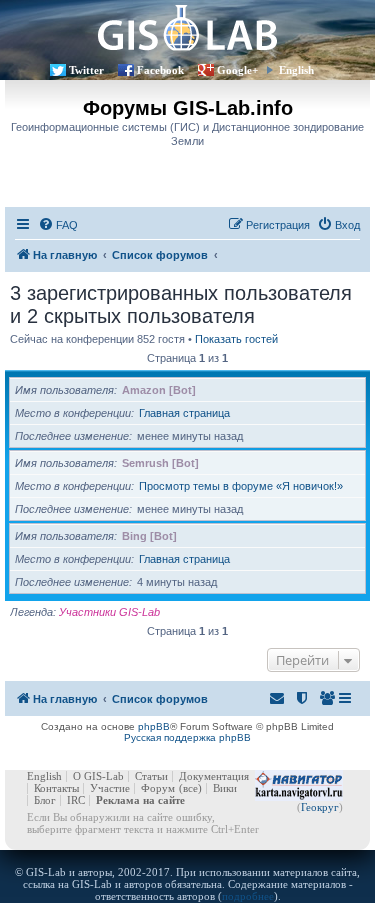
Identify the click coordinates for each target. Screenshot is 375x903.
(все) (190, 788)
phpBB (154, 726)
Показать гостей (236, 339)
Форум (158, 788)
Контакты (56, 788)
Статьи (151, 776)
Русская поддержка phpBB (187, 737)
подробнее (248, 896)
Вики (225, 788)
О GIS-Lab (98, 776)
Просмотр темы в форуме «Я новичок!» (241, 486)
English (296, 70)
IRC (76, 800)
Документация (214, 776)
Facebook (160, 70)
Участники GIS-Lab (109, 612)
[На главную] (187, 27)
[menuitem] (58, 225)
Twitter (86, 70)
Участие (110, 788)
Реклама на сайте (140, 800)
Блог (45, 800)
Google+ (237, 70)
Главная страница (184, 413)
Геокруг (320, 807)
